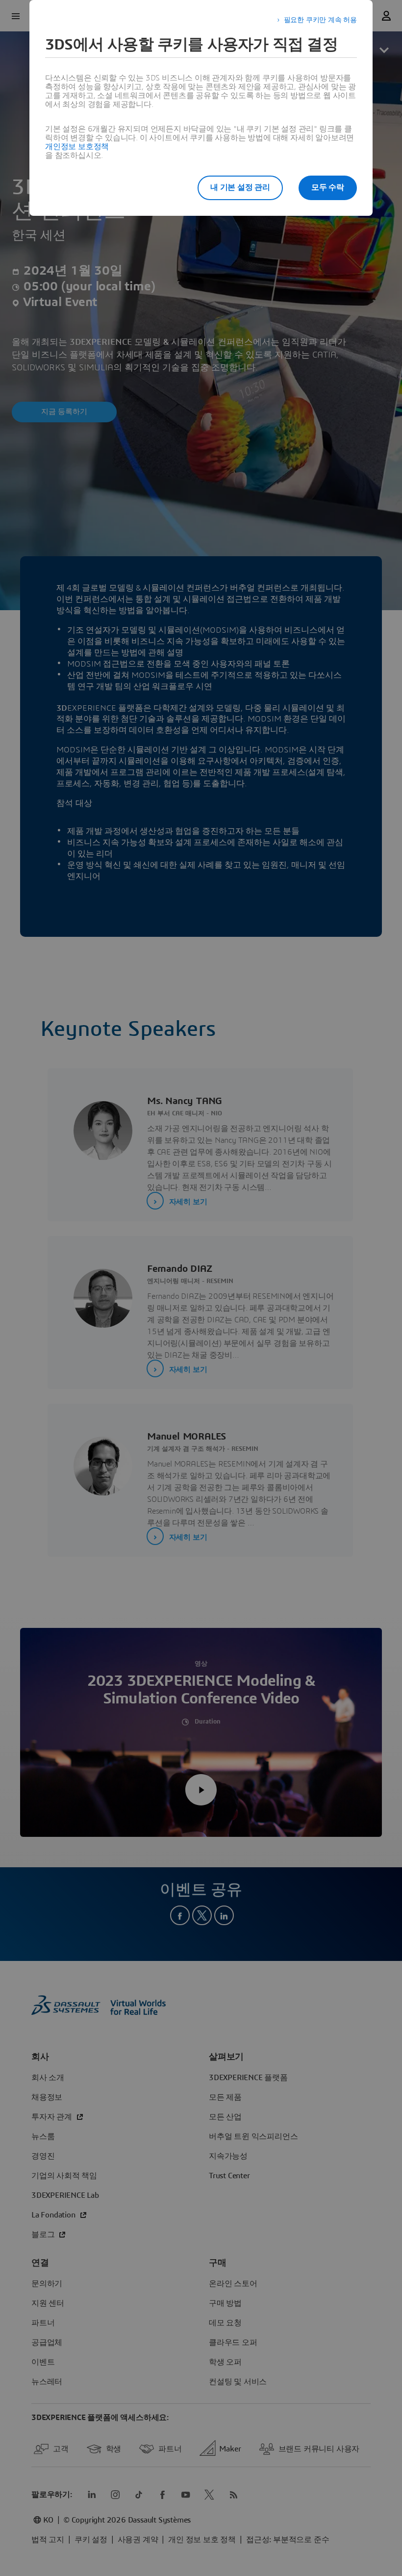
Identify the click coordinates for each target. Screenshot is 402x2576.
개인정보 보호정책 (77, 147)
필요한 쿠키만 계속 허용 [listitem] (320, 20)
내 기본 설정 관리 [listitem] (240, 187)
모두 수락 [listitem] (328, 187)
